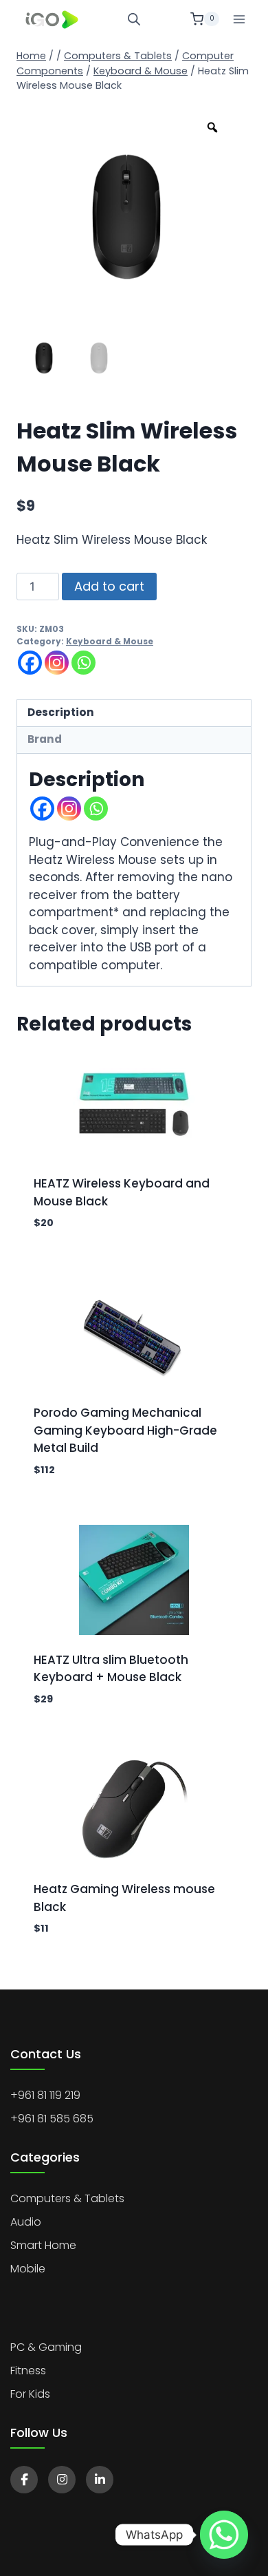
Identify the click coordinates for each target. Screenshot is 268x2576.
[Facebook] (30, 663)
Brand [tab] (45, 739)
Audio (26, 2222)
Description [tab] (61, 712)
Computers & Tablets (67, 2198)
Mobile (28, 2269)
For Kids (30, 2394)
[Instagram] (57, 663)
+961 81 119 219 (45, 2095)
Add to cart (109, 586)
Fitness (28, 2371)
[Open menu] (239, 19)
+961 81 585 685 (52, 2119)
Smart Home (43, 2245)
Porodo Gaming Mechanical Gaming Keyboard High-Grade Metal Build (125, 1430)
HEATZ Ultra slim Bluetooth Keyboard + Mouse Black (111, 1669)
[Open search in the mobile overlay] (134, 19)
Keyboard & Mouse (110, 642)
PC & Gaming (46, 2347)
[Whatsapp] (83, 663)
